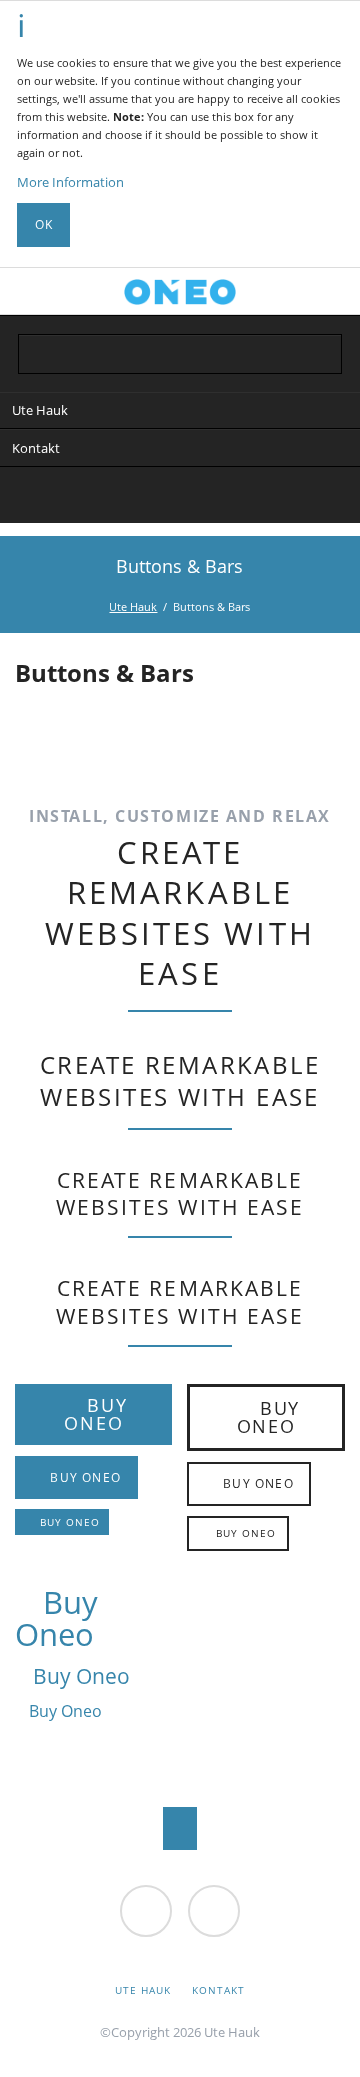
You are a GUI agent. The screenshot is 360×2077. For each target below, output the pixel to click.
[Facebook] (159, 498)
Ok (44, 224)
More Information (70, 182)
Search (327, 291)
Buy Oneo (96, 1414)
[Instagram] (200, 498)
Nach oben (180, 1828)
